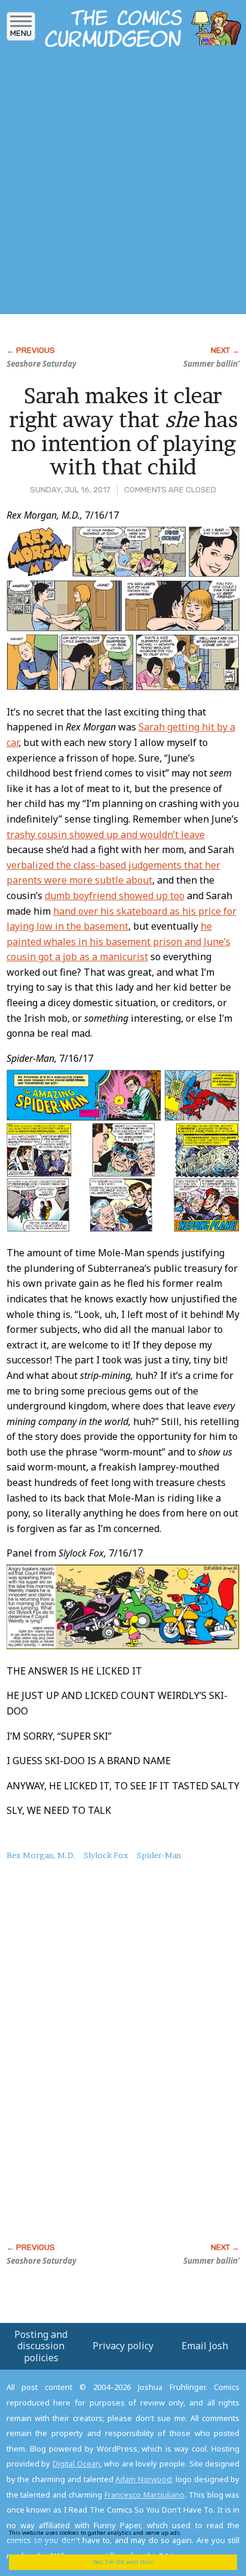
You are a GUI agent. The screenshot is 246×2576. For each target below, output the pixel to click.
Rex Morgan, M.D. (41, 1855)
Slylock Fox (106, 1855)
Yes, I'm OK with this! (123, 2562)
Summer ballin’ (211, 364)
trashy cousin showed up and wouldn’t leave (106, 835)
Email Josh (205, 2346)
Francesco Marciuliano (144, 2495)
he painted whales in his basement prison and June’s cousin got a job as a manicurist (119, 941)
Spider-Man (159, 1855)
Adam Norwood (143, 2479)
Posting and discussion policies (41, 2346)
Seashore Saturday (41, 364)
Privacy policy (123, 2346)
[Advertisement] (123, 184)
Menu (21, 33)
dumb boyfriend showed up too (115, 896)
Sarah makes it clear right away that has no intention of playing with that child (123, 431)
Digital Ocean (76, 2464)
